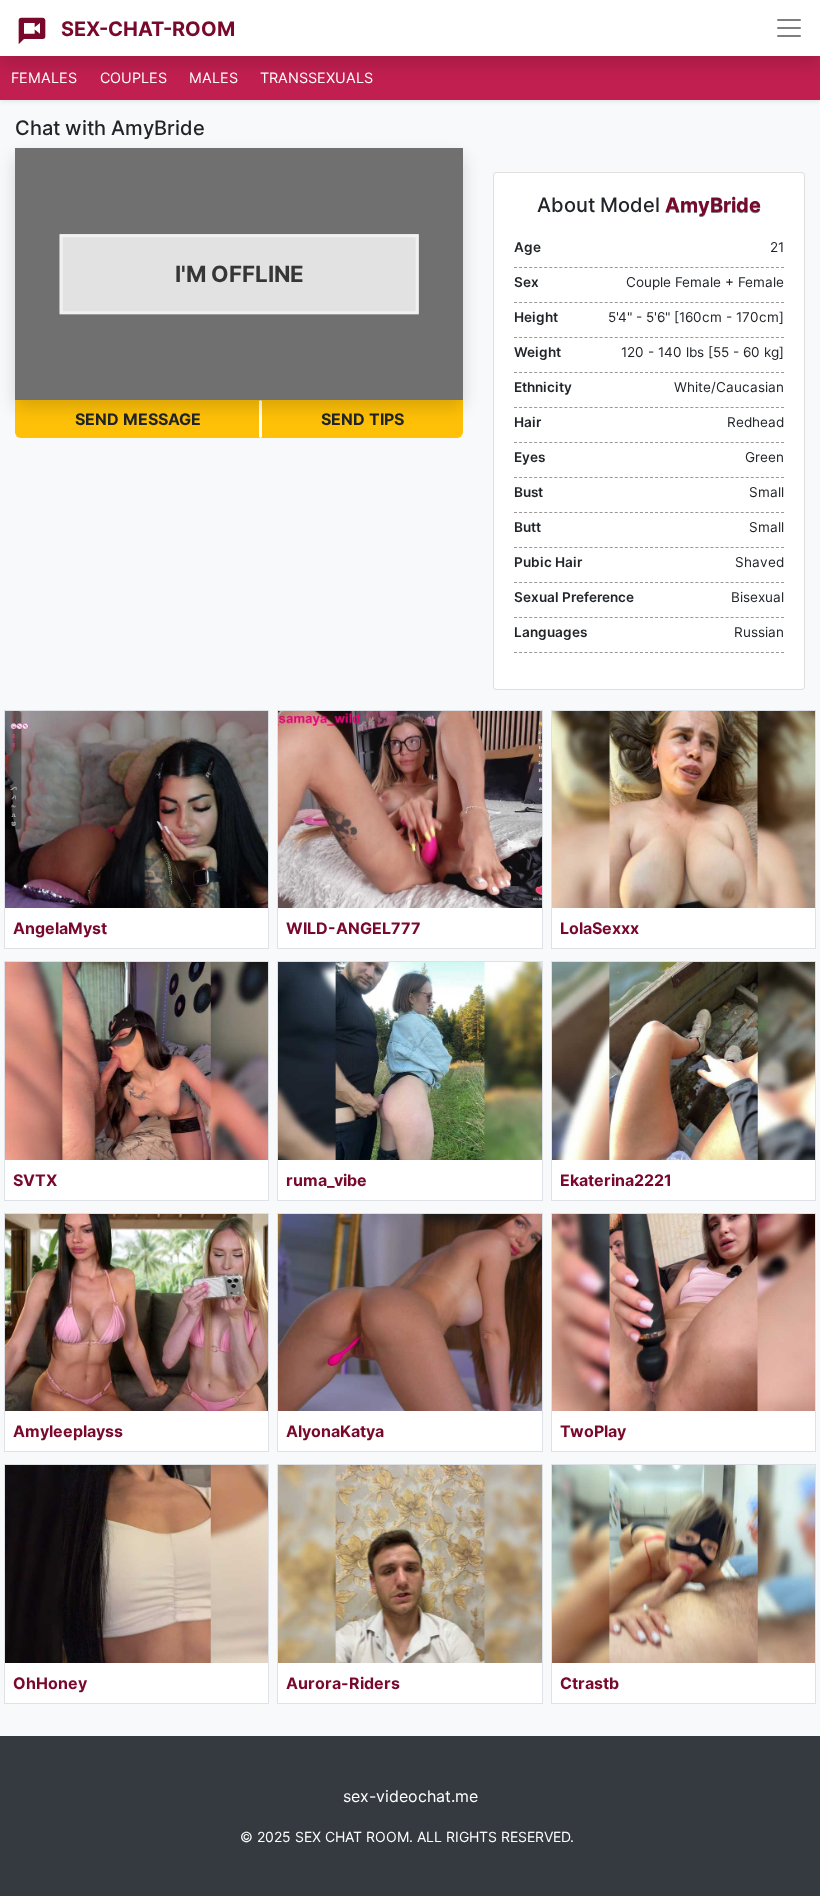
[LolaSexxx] (683, 809)
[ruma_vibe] (409, 1060)
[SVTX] (136, 1060)
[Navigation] (789, 28)
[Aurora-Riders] (409, 1563)
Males (213, 77)
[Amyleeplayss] (136, 1312)
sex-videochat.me (410, 1796)
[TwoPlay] (683, 1312)
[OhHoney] (136, 1563)
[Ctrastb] (683, 1563)
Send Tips (362, 419)
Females (44, 77)
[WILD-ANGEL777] (409, 809)
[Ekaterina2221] (683, 1060)
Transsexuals (316, 77)
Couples (133, 77)
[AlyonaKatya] (409, 1312)
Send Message (138, 419)
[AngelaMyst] (136, 809)
